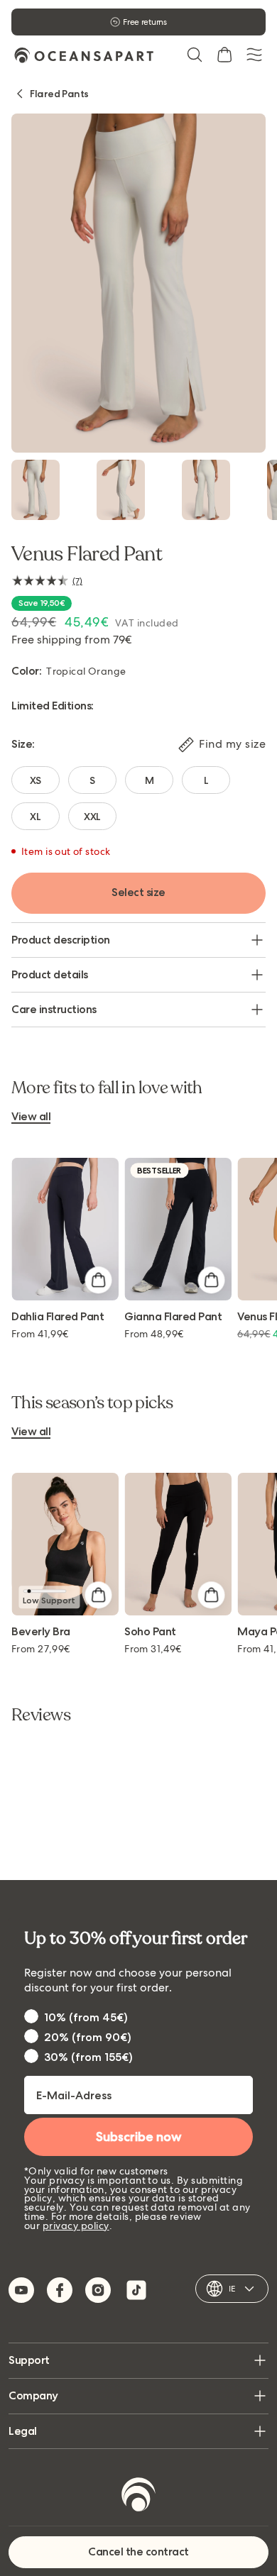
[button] (195, 55)
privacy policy (76, 2226)
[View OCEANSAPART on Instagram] (98, 2290)
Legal (23, 2431)
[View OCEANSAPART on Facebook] (60, 2290)
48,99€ (154, 1334)
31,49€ (153, 1649)
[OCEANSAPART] (84, 55)
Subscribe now (139, 2137)
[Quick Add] (98, 1280)
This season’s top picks (92, 1403)
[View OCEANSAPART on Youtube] (21, 2290)
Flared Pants (59, 94)
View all (31, 1117)
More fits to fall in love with (107, 1088)
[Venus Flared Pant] (36, 490)
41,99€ (40, 1334)
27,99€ (41, 1649)
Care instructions (54, 1009)
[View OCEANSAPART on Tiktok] (136, 2290)
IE (232, 2289)
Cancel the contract (138, 2552)
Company (33, 2395)
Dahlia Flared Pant (58, 1317)
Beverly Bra (41, 1632)
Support (29, 2360)
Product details (50, 974)
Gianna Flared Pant (173, 1317)
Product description (61, 940)
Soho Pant (150, 1632)
